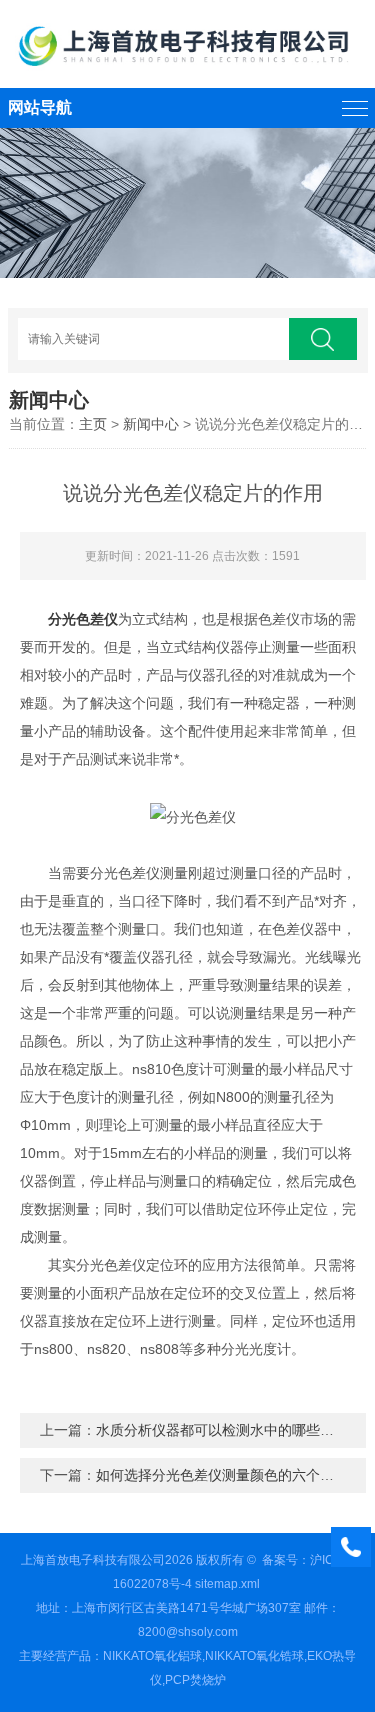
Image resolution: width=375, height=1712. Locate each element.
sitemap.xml (227, 1584)
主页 (93, 424)
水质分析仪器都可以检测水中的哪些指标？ (229, 1430)
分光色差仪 (83, 619)
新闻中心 (151, 424)
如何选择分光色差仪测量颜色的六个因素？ (229, 1475)
